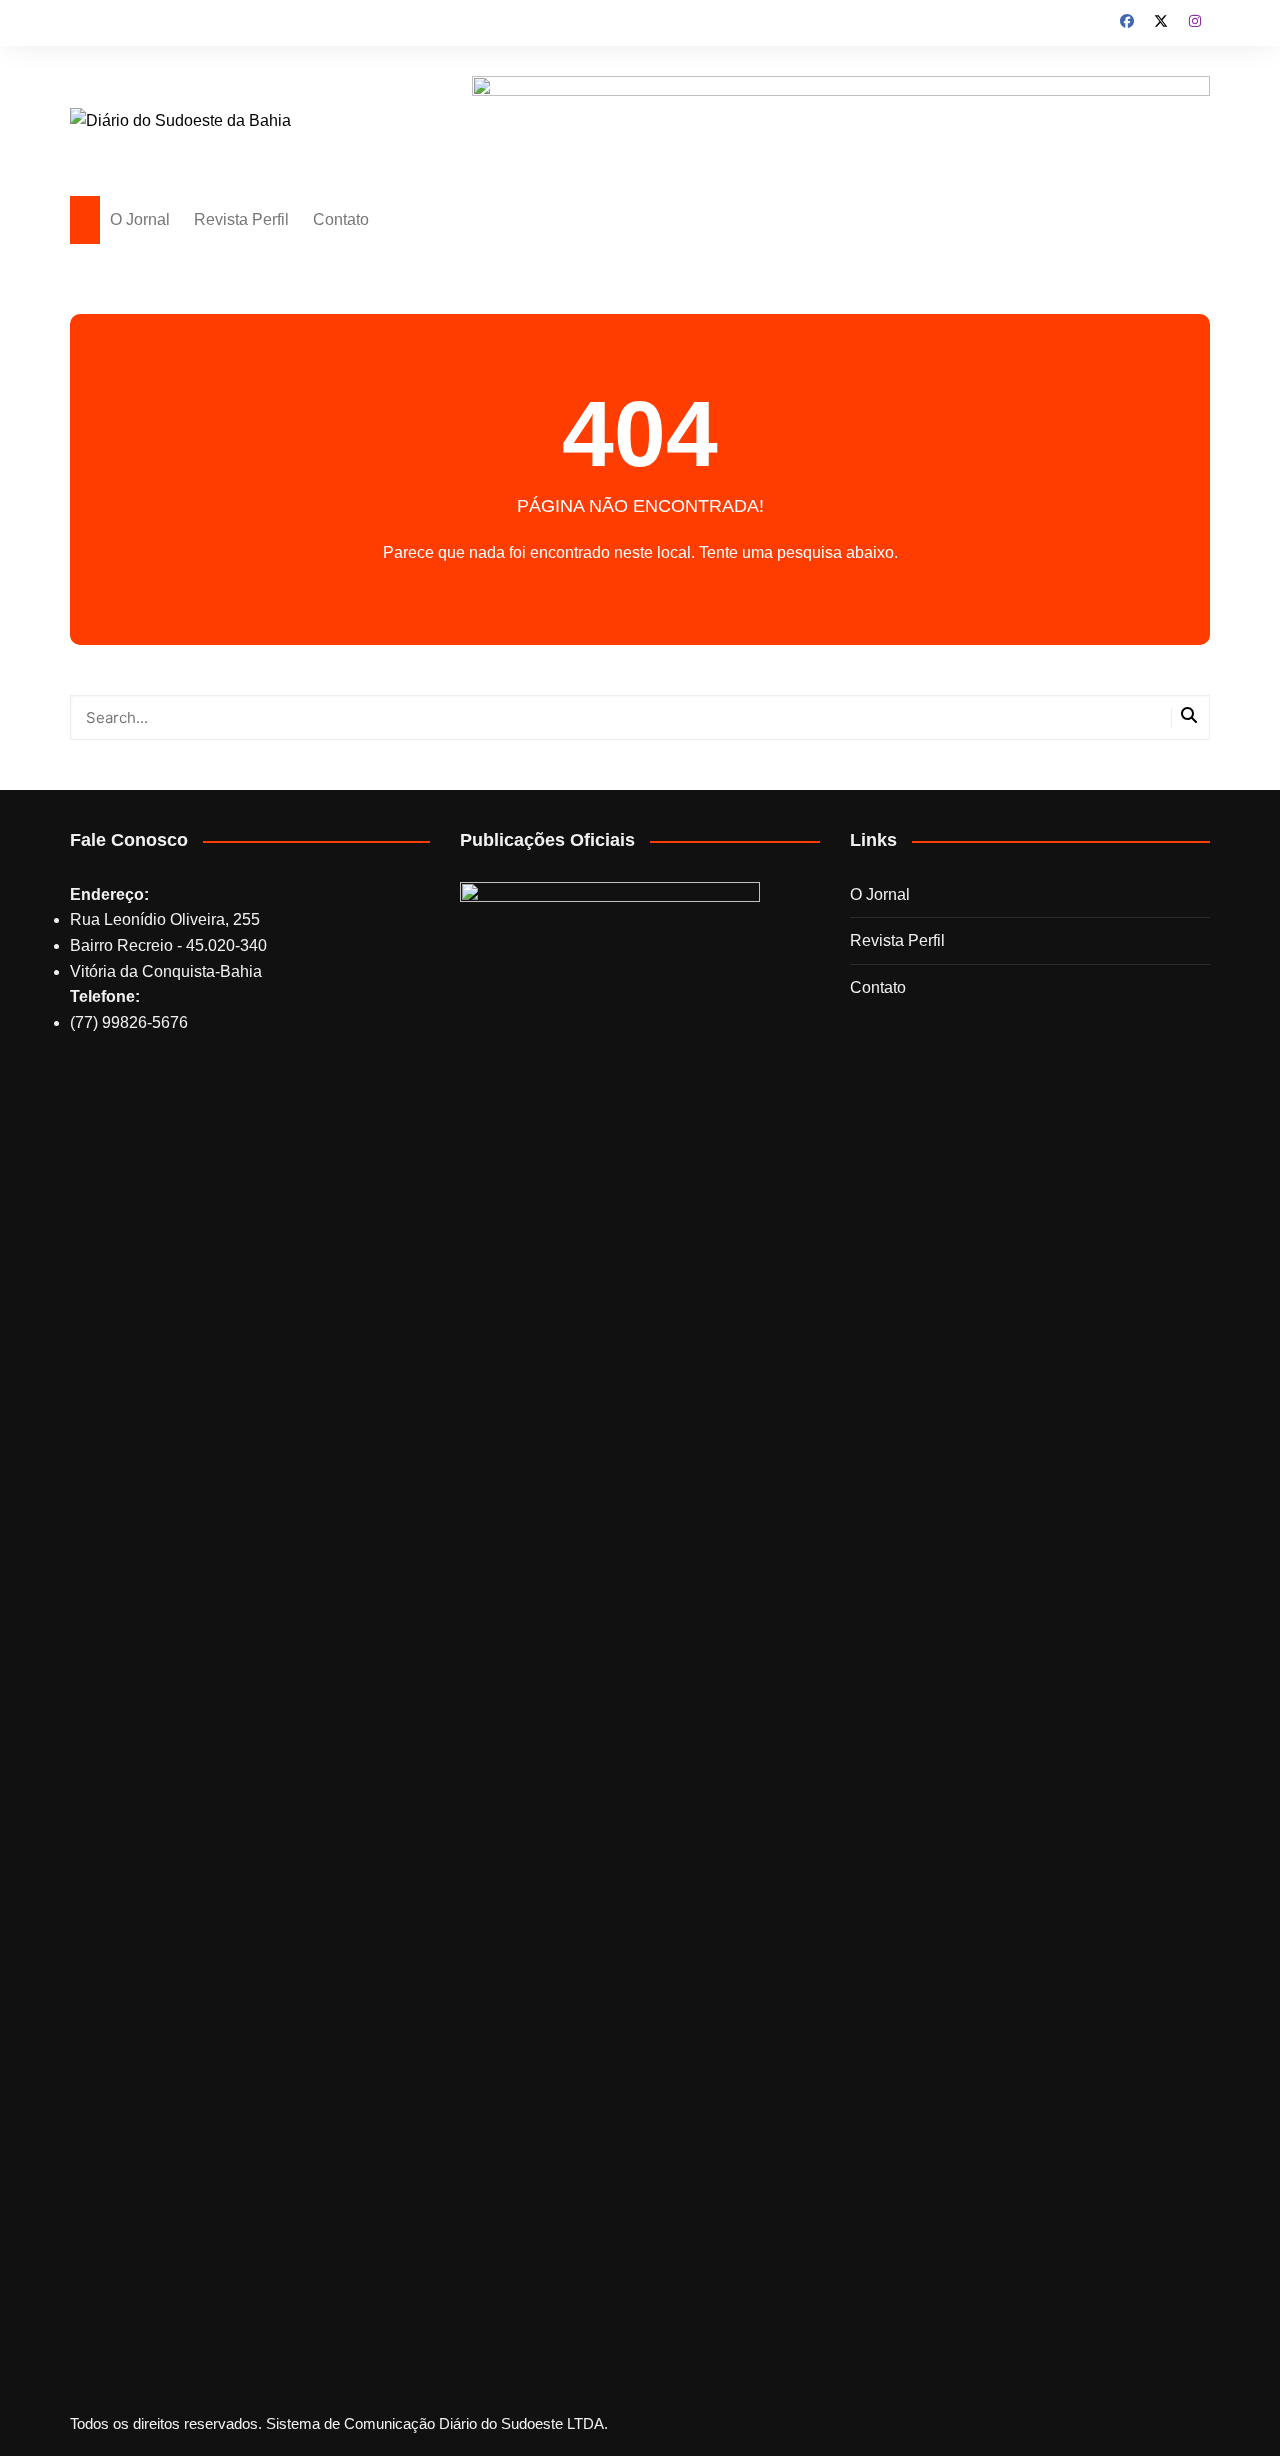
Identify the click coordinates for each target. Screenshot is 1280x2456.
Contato (341, 219)
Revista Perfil (241, 219)
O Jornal (140, 219)
